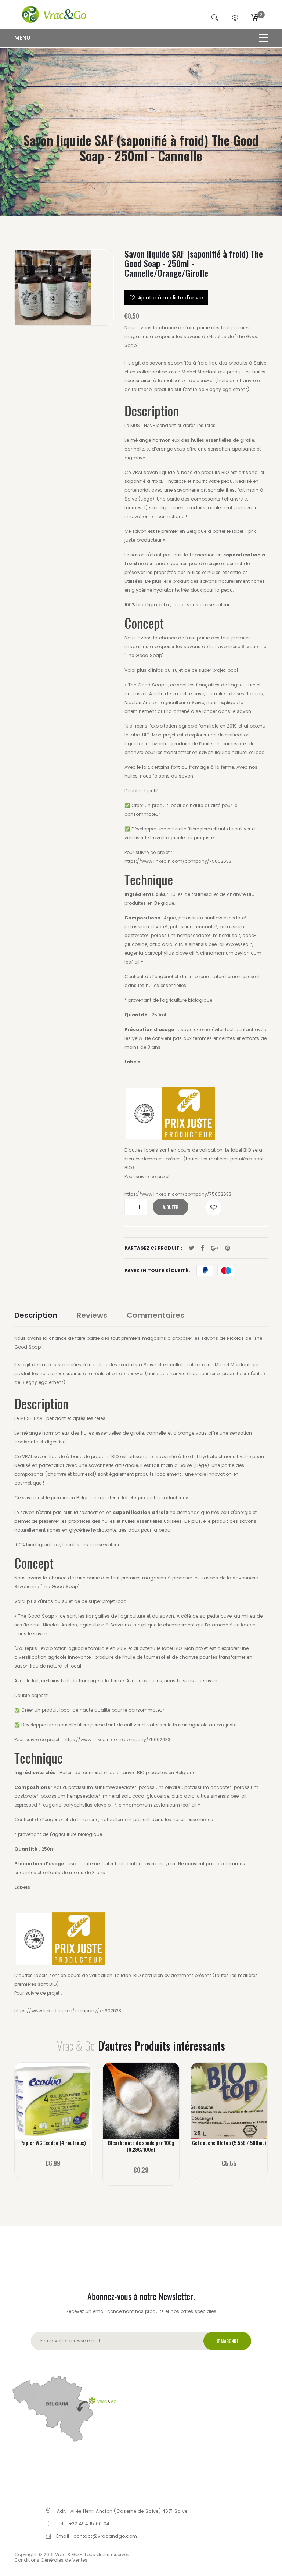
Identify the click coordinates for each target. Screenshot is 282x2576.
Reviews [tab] (92, 1315)
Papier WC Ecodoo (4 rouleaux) (53, 2143)
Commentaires (156, 1315)
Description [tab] (36, 1315)
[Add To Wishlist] (214, 1207)
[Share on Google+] (215, 1248)
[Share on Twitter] (191, 1248)
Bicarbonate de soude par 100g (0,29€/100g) (141, 2146)
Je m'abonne (227, 2341)
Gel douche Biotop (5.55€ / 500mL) (229, 2143)
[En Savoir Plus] (53, 2107)
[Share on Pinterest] (228, 1248)
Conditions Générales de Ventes (51, 2560)
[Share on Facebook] (203, 1248)
